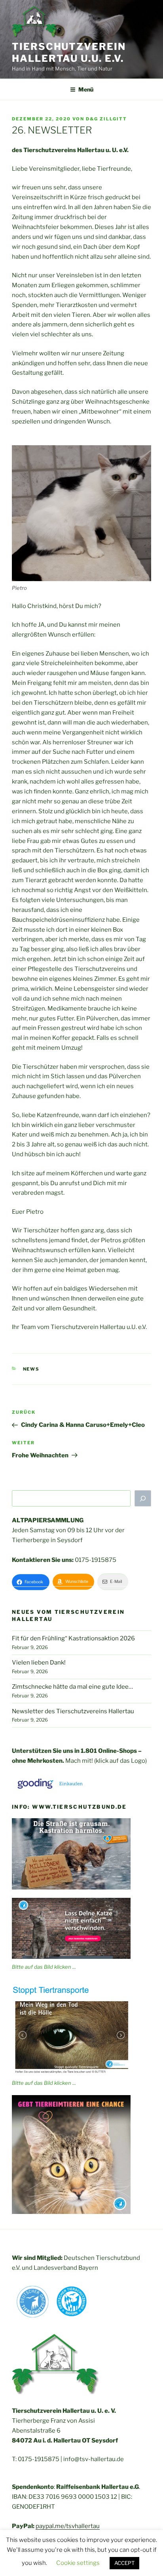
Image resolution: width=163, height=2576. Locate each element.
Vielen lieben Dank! (39, 1663)
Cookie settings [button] (78, 2563)
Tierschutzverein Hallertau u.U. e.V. (69, 52)
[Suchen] (143, 1499)
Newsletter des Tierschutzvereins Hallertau (73, 1711)
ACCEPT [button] (124, 2563)
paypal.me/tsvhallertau (68, 2526)
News (31, 1369)
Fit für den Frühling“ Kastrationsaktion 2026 (73, 1638)
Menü (86, 89)
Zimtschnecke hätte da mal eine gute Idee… (72, 1687)
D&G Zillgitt (106, 119)
